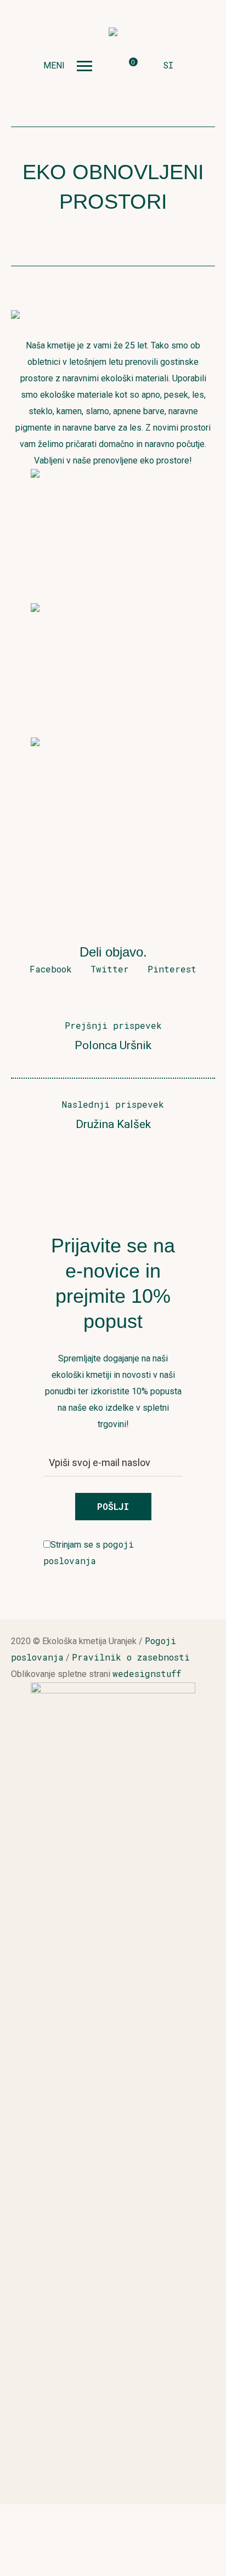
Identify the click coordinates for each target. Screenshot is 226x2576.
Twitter (110, 969)
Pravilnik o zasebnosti (131, 1657)
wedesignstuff (147, 1673)
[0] (125, 66)
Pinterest (172, 969)
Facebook (51, 969)
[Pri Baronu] (113, 33)
